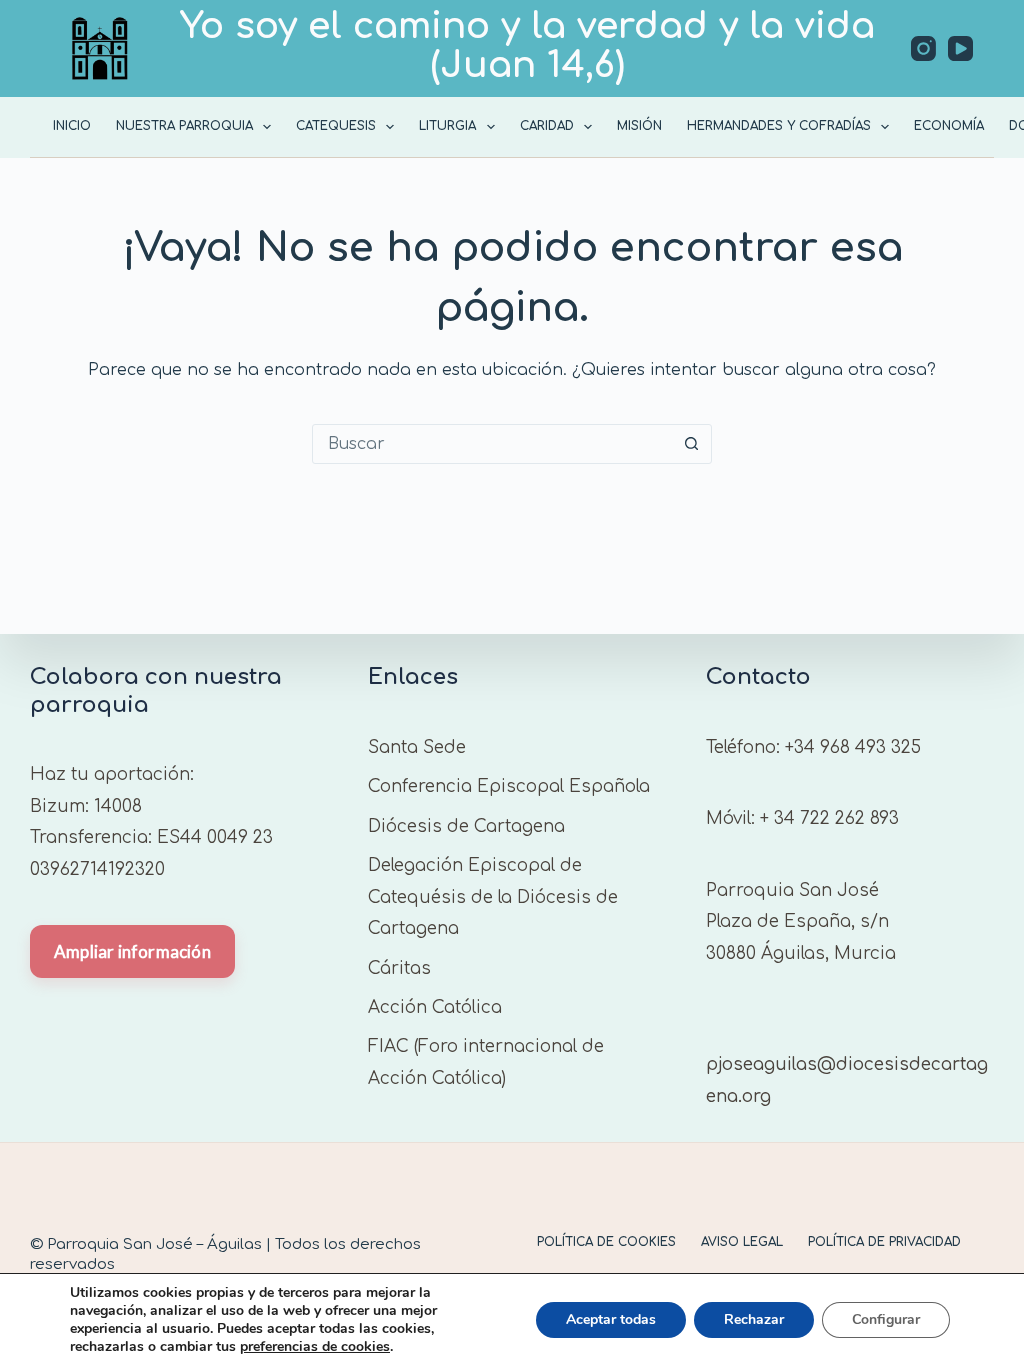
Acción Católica (435, 1007)
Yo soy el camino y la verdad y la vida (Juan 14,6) (527, 46)
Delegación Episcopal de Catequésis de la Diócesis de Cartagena (493, 897)
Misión (639, 126)
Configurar (886, 1319)
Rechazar (754, 1319)
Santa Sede (417, 747)
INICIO (72, 126)
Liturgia (447, 126)
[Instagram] (923, 48)
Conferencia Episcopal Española (509, 786)
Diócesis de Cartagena (466, 826)
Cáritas (399, 968)
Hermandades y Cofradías (779, 126)
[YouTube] (960, 48)
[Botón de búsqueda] (691, 444)
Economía (949, 126)
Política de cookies (606, 1242)
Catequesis (336, 126)
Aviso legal (742, 1242)
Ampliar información (132, 951)
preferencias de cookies (315, 1347)
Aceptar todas (611, 1319)
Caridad (547, 126)
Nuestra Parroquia (184, 126)
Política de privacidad (884, 1242)
